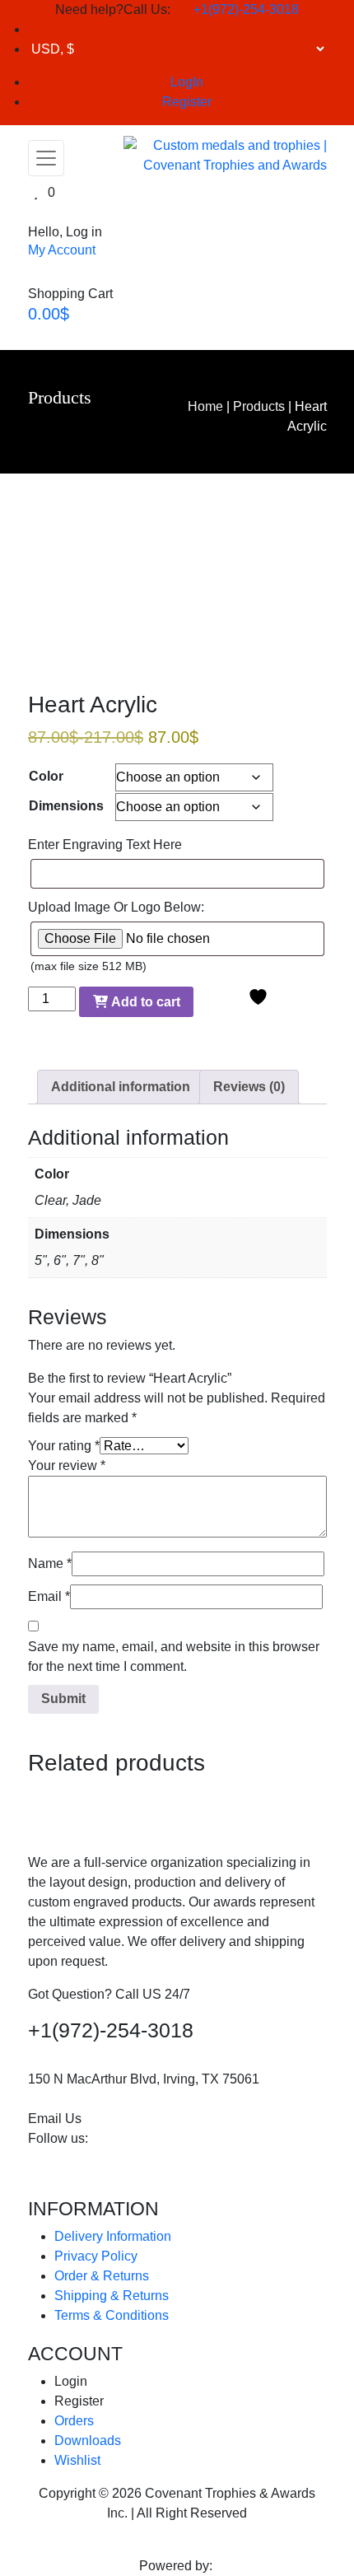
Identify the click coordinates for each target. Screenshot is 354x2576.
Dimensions (66, 806)
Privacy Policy (96, 2256)
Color (46, 776)
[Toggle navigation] (46, 158)
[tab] (121, 1087)
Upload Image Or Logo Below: (116, 907)
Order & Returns (102, 2276)
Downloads (88, 2441)
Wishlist (77, 2460)
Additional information (121, 1087)
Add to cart (144, 1002)
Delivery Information (113, 2236)
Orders (74, 2421)
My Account (62, 250)
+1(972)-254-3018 (245, 9)
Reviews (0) (249, 1087)
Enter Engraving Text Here (105, 845)
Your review (67, 1465)
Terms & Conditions (112, 2315)
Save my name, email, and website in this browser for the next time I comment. (174, 1657)
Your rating (64, 1446)
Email (49, 1596)
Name (50, 1563)
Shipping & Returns (112, 2296)
